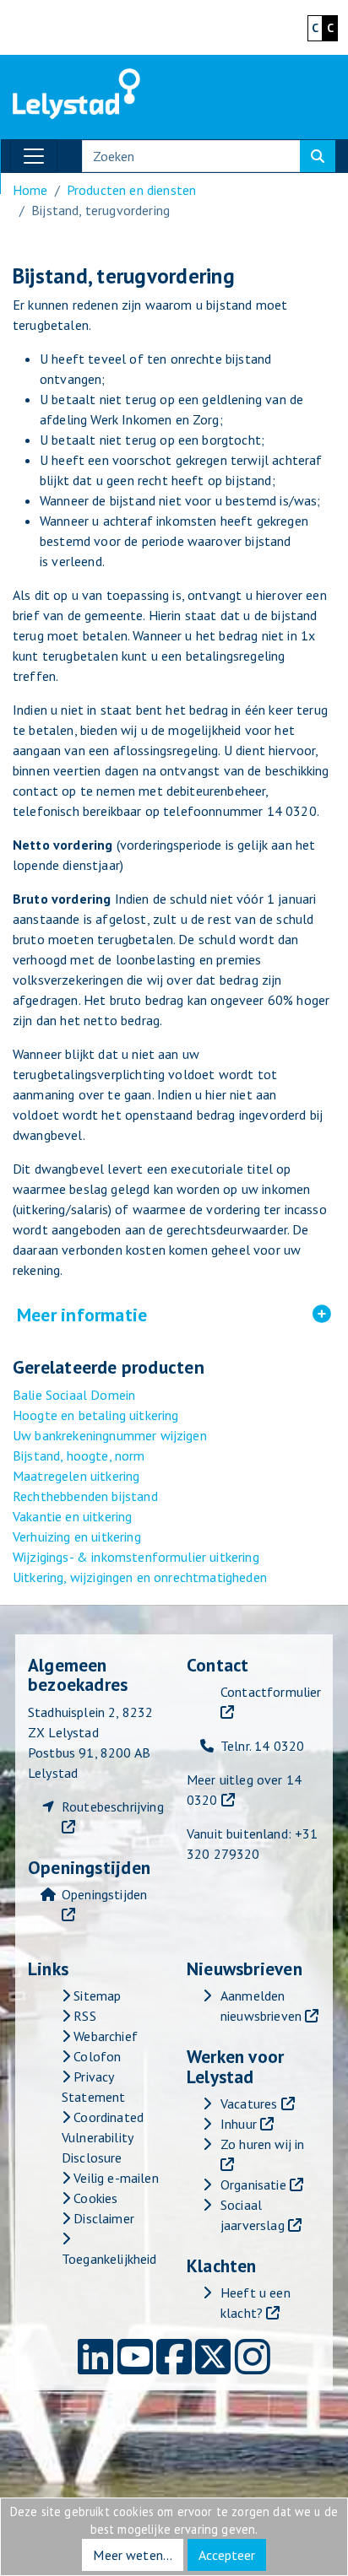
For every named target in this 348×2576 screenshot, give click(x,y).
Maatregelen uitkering (76, 1476)
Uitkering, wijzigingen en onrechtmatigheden (140, 1577)
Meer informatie (174, 1315)
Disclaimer (102, 2218)
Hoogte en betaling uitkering (95, 1415)
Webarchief (104, 2036)
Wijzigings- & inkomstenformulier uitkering (136, 1557)
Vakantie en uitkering (72, 1516)
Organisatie (253, 2184)
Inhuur (239, 2124)
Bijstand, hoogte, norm (79, 1455)
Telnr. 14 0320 (262, 1746)
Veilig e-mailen (114, 2178)
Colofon (95, 2056)
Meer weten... (133, 2555)
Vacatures (249, 2103)
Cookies (94, 2198)
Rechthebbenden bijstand (85, 1496)
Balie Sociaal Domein (74, 1395)
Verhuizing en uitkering (77, 1536)
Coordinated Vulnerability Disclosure (103, 2137)
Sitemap (95, 1995)
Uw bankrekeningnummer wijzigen (110, 1435)
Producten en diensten (131, 190)
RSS (83, 2016)
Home (30, 190)
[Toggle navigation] (34, 156)
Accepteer (227, 2555)
